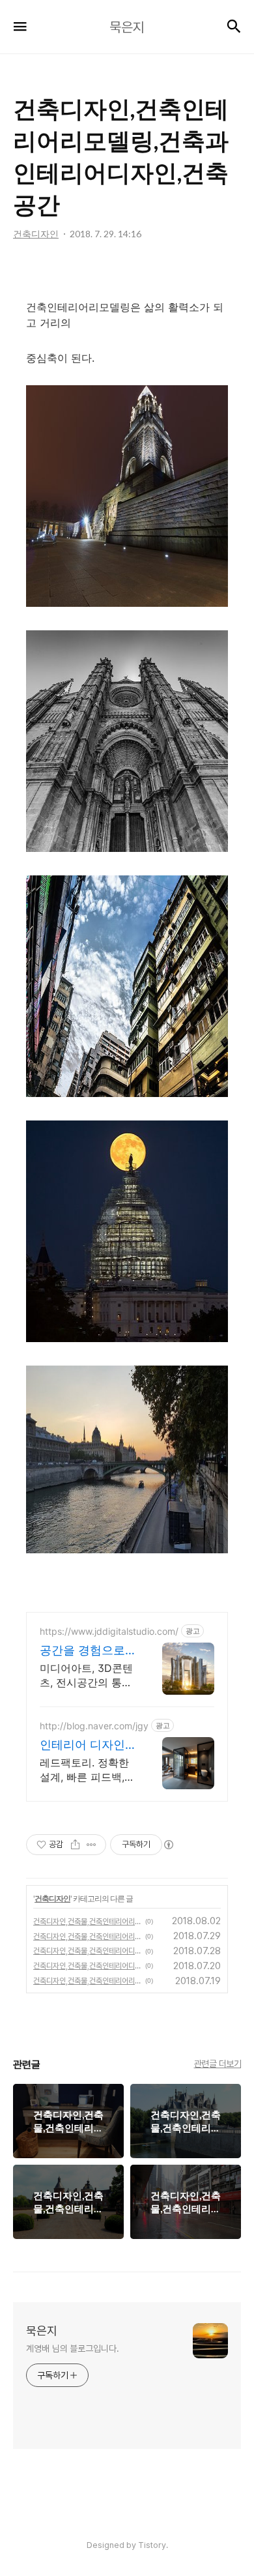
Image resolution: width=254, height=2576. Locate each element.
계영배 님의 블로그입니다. (73, 2349)
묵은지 (42, 2331)
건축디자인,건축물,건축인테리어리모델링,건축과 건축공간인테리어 (87, 1922)
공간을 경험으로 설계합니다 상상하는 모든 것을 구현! (86, 1651)
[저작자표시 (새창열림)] (168, 1845)
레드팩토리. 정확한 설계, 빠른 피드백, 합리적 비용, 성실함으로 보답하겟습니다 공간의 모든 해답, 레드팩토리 (88, 1770)
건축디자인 (52, 1898)
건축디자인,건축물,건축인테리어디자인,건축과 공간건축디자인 (87, 1951)
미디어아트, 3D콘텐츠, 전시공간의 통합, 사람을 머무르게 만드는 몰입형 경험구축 (87, 1676)
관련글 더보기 (218, 2064)
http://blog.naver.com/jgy (94, 1726)
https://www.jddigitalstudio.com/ (109, 1631)
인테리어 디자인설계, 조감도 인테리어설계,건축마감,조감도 (86, 1745)
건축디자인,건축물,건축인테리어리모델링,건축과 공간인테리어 (87, 1937)
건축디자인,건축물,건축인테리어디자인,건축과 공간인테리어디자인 (87, 1966)
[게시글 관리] (92, 1845)
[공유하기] (75, 1845)
